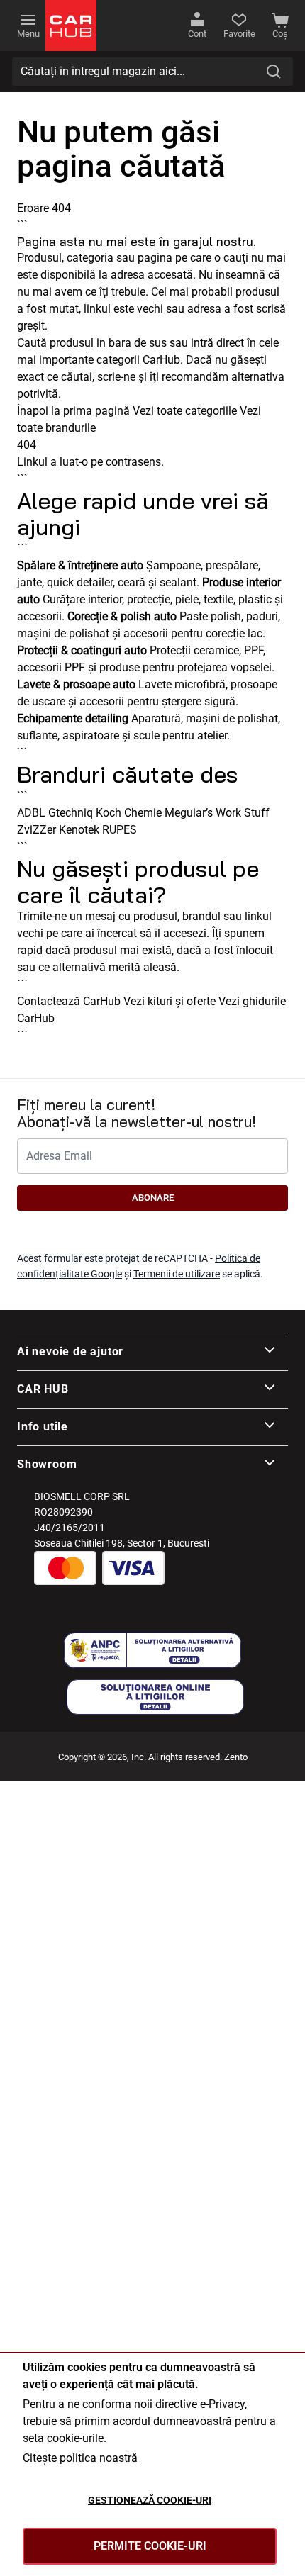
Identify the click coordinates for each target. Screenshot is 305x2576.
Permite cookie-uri (150, 2546)
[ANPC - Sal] (152, 1650)
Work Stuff (243, 813)
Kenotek (79, 830)
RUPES (120, 830)
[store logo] (71, 26)
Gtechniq (71, 813)
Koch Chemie (129, 813)
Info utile (43, 1427)
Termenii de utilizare (177, 1274)
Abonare (153, 1198)
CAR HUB (43, 1389)
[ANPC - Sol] (155, 1697)
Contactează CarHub (69, 1001)
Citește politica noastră (80, 2458)
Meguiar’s (189, 813)
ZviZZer (37, 830)
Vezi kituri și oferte (170, 1001)
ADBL (31, 813)
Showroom (47, 1464)
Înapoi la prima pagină (73, 411)
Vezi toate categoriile (185, 411)
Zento (236, 1757)
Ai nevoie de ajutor (70, 1351)
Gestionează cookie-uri (150, 2500)
